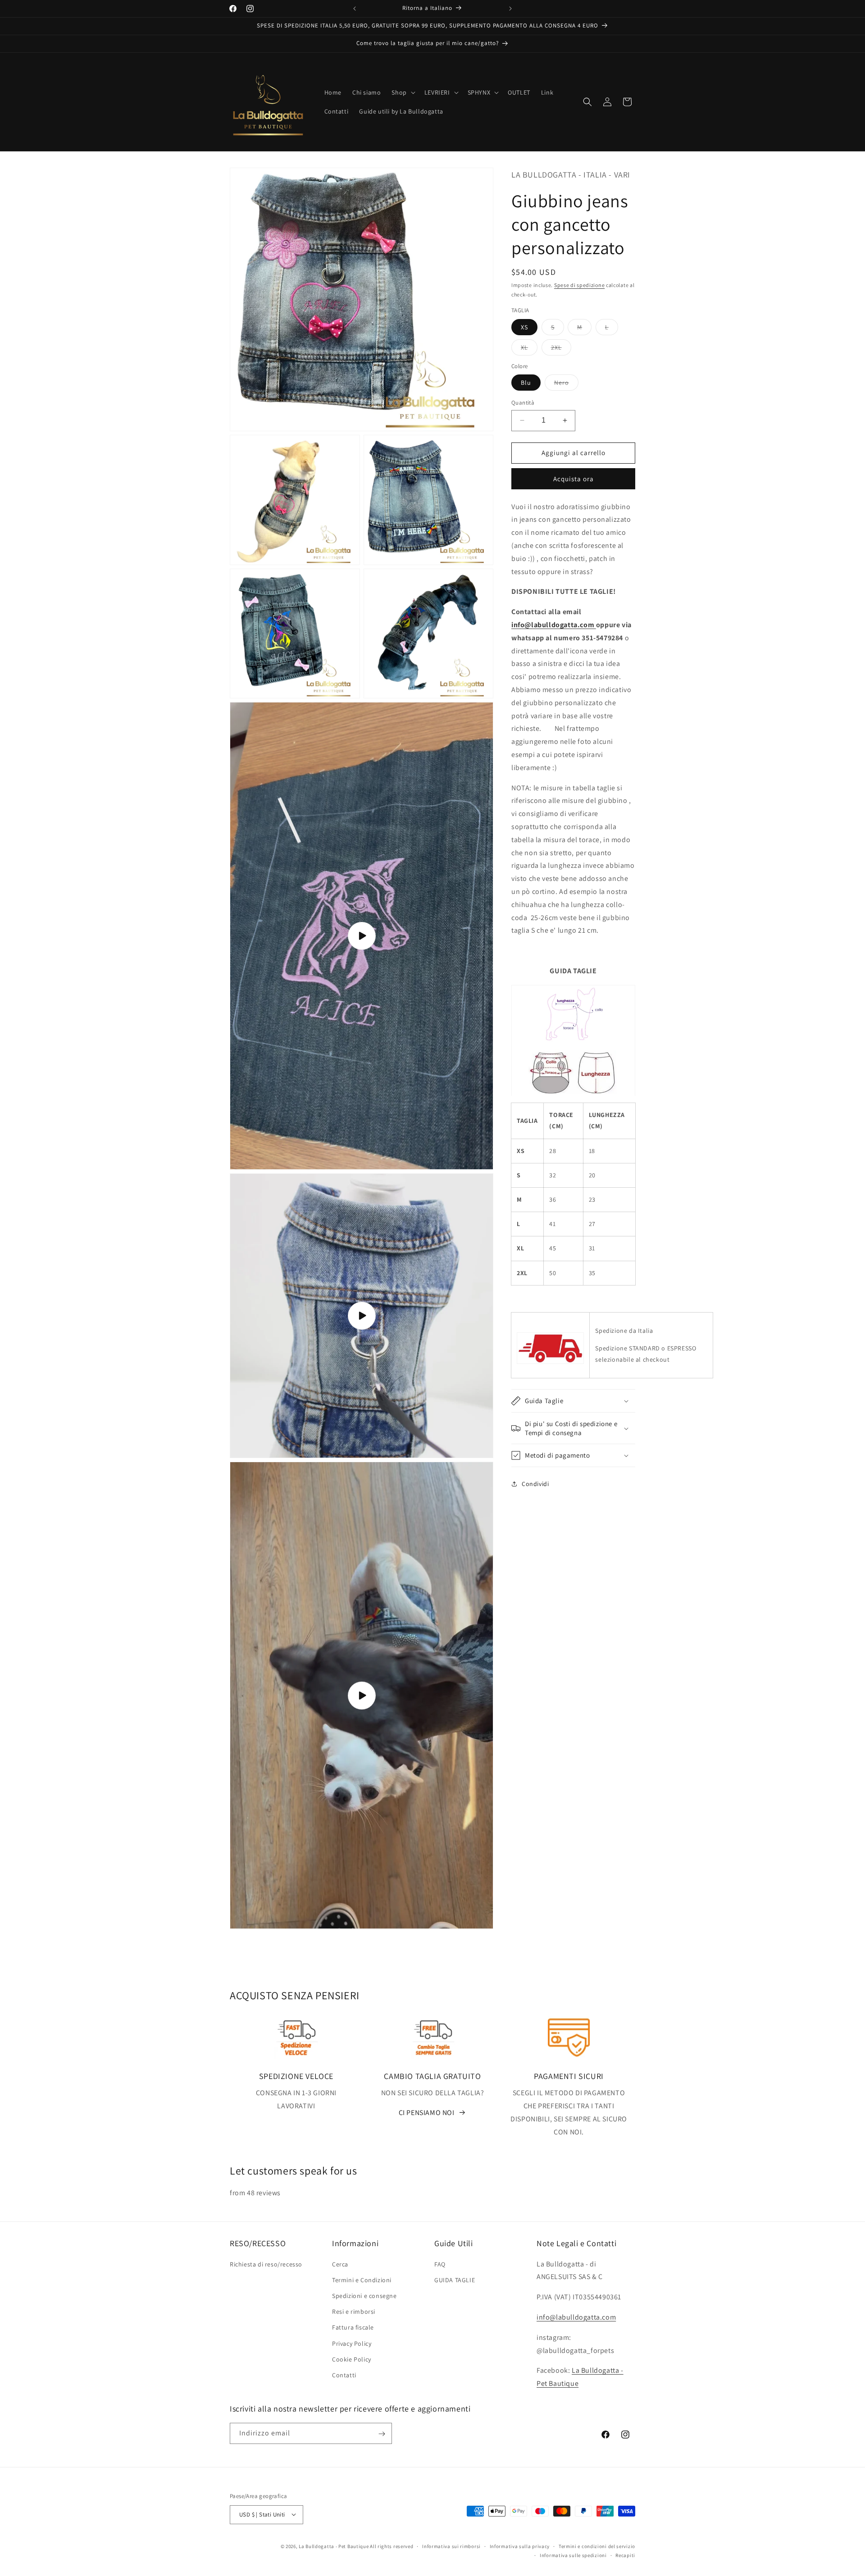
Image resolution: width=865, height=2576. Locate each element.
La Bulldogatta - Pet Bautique (334, 2546)
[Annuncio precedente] (355, 9)
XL (529, 349)
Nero (566, 384)
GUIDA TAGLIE (455, 2280)
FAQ (440, 2264)
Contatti (344, 2375)
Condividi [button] (535, 1484)
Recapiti (625, 2555)
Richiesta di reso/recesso (266, 2264)
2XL (561, 349)
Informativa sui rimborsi (451, 2546)
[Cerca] (587, 102)
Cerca (340, 2264)
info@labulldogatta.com (554, 625)
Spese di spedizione (579, 285)
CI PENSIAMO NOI (427, 2112)
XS (524, 327)
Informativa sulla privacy (520, 2546)
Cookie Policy (352, 2359)
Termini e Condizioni (362, 2280)
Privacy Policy (352, 2343)
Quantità (523, 403)
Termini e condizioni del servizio (597, 2546)
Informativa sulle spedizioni (573, 2555)
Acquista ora (574, 479)
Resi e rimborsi (354, 2312)
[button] (402, 92)
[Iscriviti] (382, 2434)
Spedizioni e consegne (364, 2295)
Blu (526, 383)
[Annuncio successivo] (510, 9)
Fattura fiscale (353, 2327)
